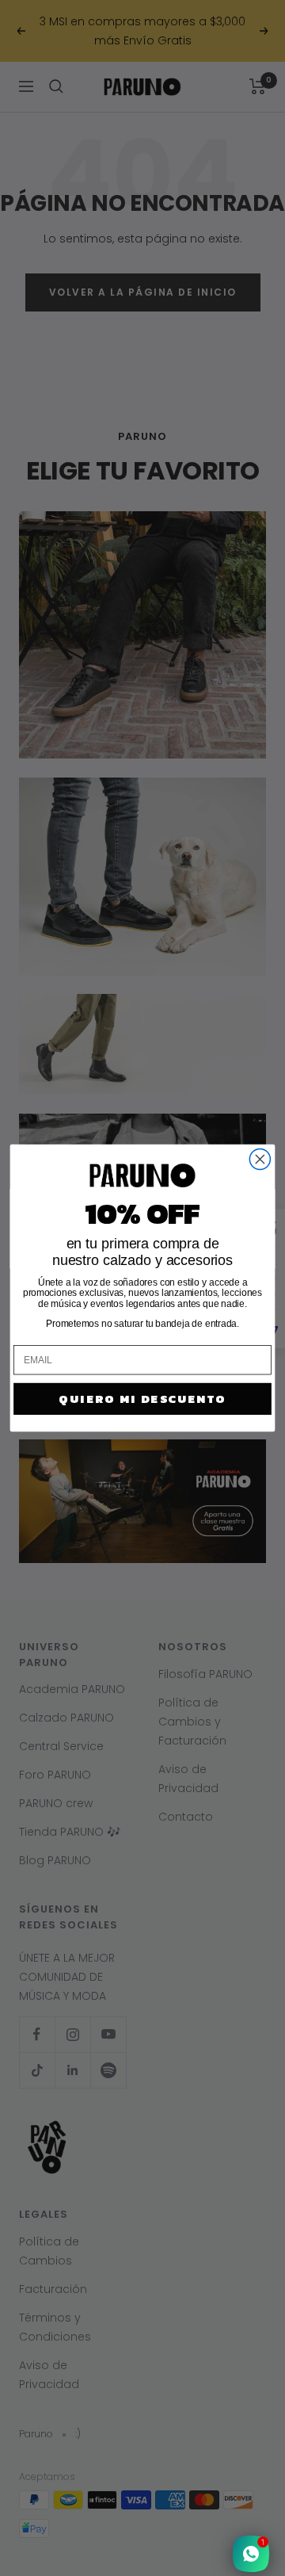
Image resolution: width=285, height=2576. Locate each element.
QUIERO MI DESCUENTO (142, 1399)
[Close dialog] (260, 1159)
